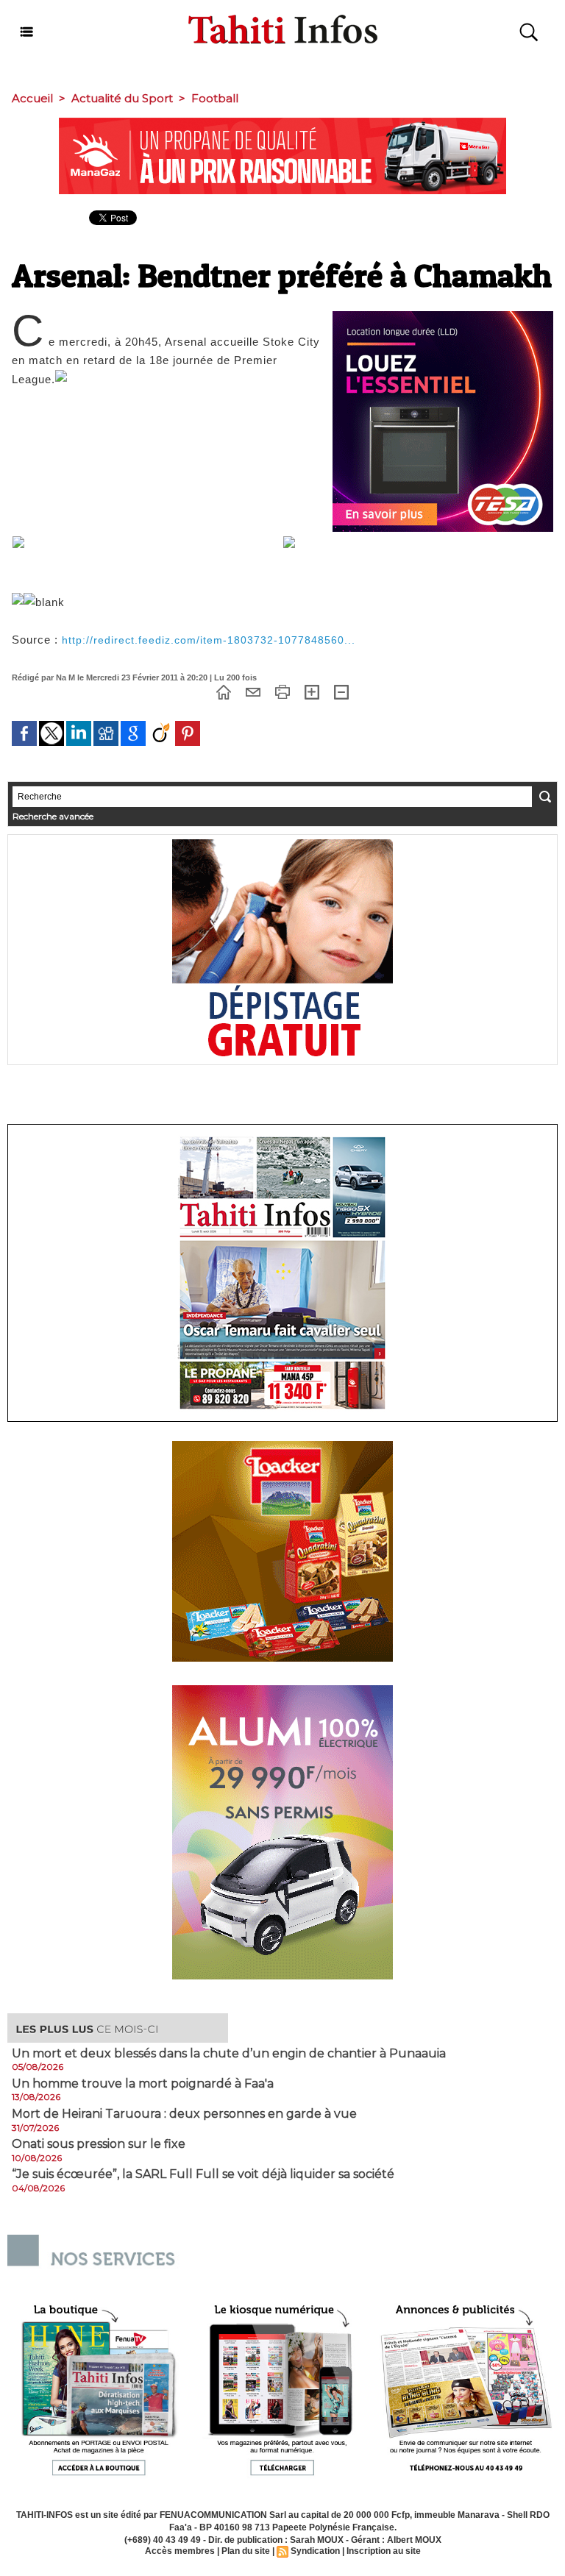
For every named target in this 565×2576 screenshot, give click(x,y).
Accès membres (180, 2551)
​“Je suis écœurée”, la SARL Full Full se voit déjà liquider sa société (203, 2174)
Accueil (32, 98)
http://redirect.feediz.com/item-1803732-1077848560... (209, 640)
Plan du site (246, 2551)
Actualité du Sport (122, 98)
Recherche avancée (53, 816)
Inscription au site (384, 2551)
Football (215, 98)
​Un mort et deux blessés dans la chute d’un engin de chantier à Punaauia (229, 2054)
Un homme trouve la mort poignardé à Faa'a (143, 2084)
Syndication (315, 2551)
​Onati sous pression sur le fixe (99, 2144)
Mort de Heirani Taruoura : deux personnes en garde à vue (184, 2114)
